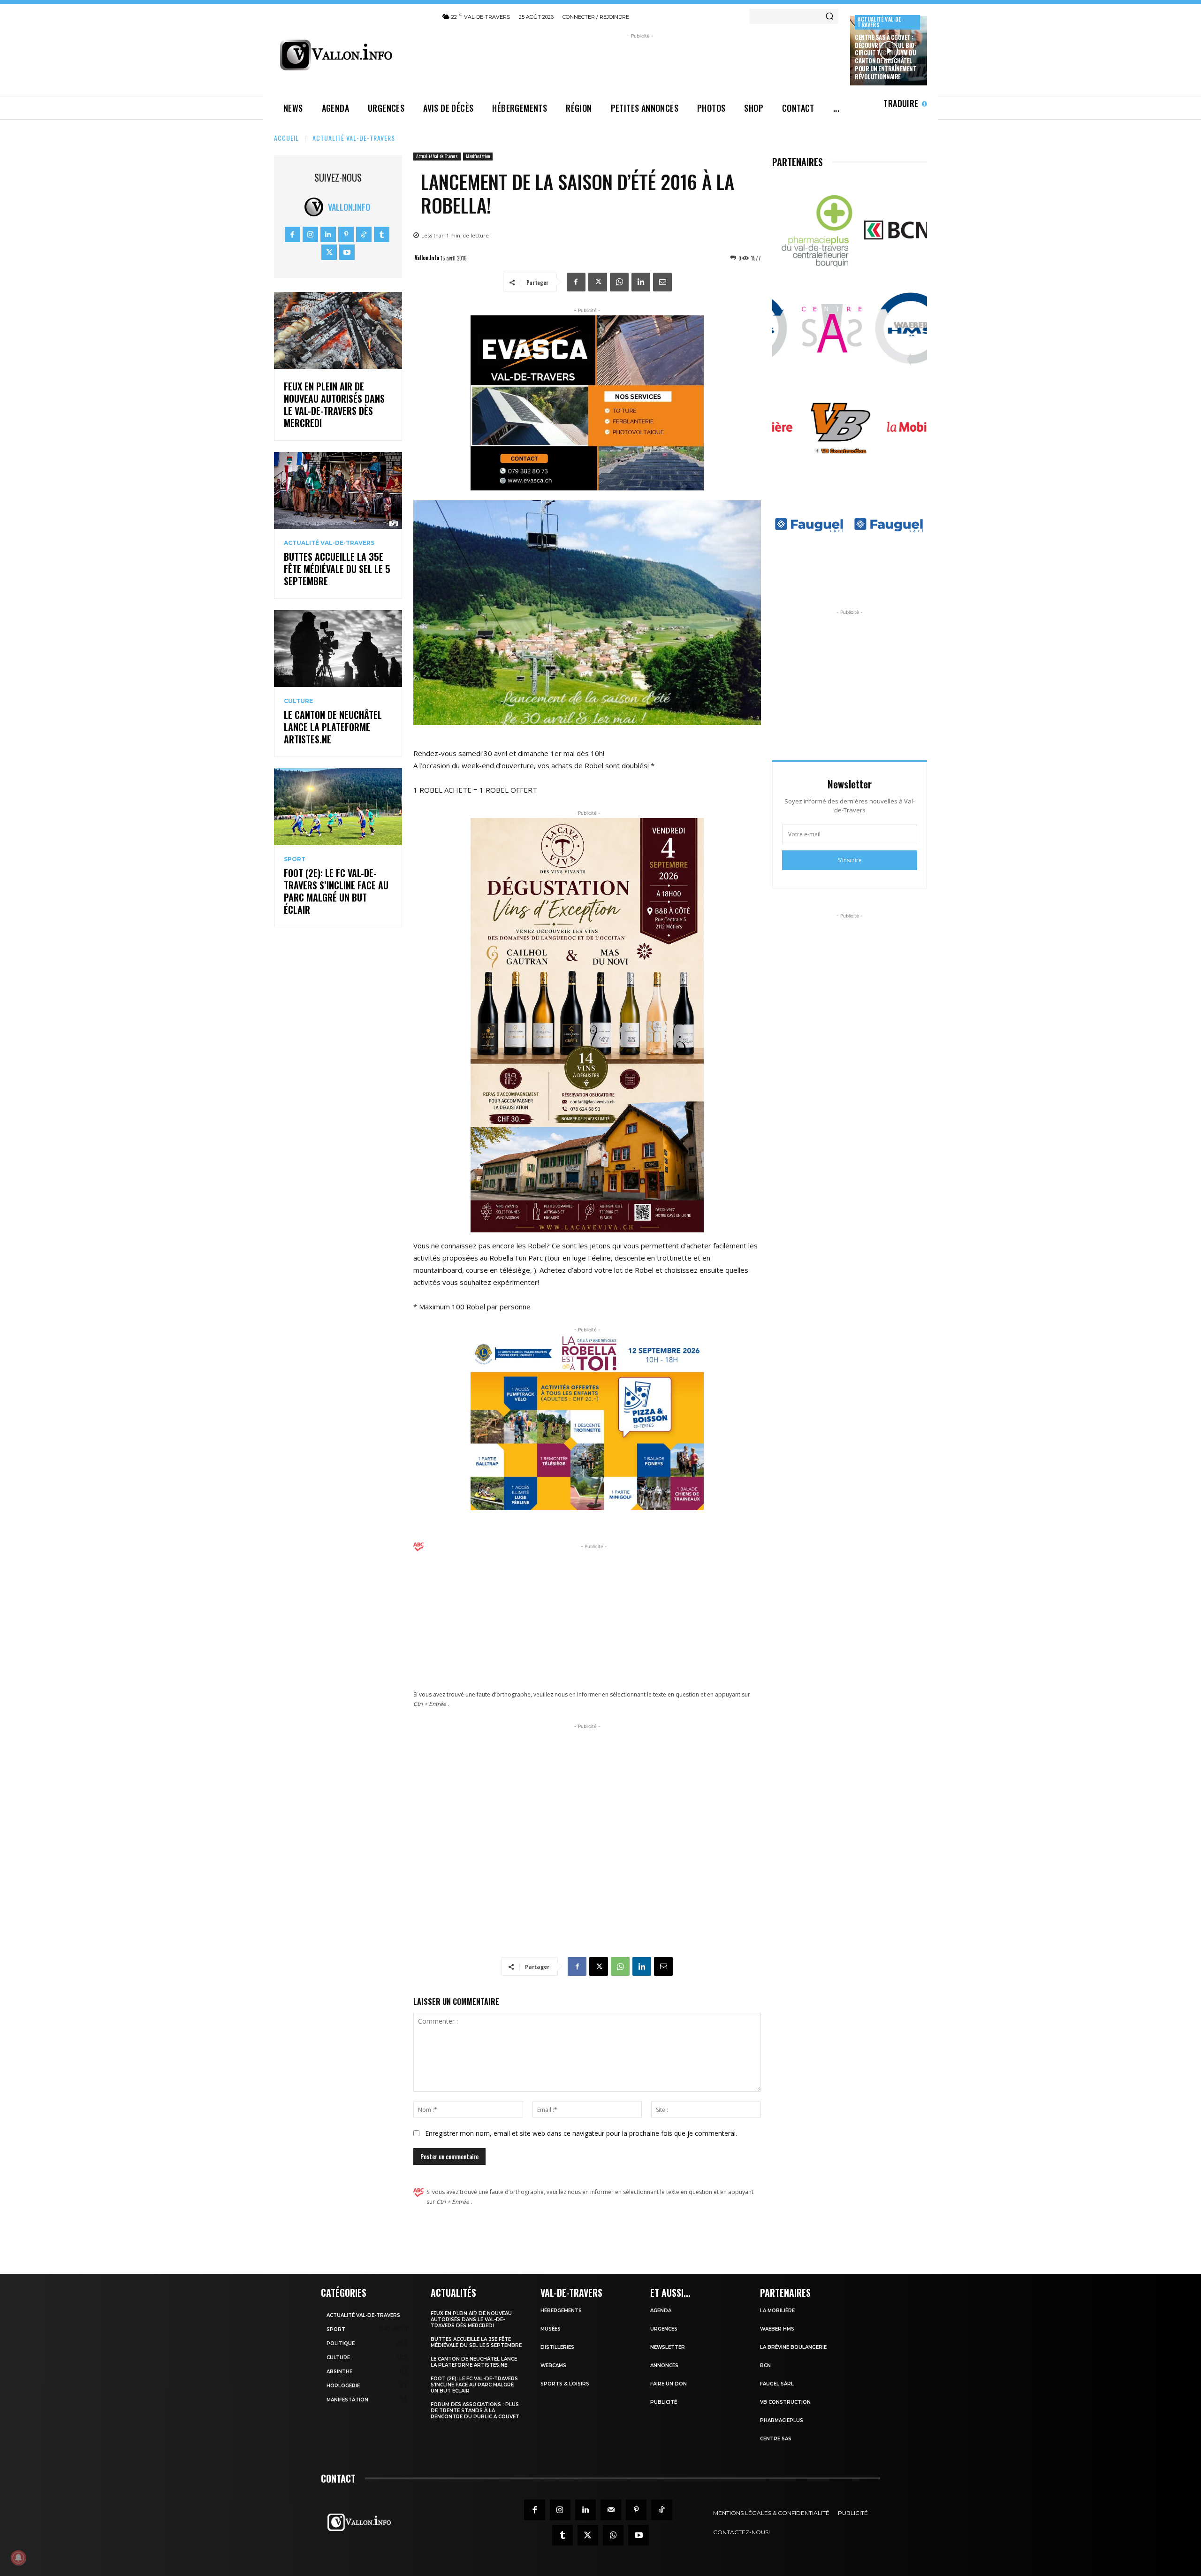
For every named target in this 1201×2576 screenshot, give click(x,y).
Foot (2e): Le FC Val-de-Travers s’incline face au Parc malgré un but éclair (336, 891)
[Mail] (611, 2510)
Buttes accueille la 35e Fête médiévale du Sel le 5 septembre (337, 569)
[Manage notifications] (18, 2558)
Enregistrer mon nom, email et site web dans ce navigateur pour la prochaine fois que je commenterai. (581, 2133)
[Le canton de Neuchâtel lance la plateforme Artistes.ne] (338, 649)
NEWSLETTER (668, 2347)
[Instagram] (310, 234)
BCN (765, 2366)
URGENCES (664, 2329)
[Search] (829, 16)
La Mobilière (777, 2311)
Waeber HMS (777, 2329)
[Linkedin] (328, 234)
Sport (295, 859)
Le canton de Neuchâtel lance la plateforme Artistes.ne (333, 727)
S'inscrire (850, 860)
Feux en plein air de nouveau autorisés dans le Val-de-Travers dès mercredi (334, 405)
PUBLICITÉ (664, 2402)
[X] (329, 252)
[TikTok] (364, 234)
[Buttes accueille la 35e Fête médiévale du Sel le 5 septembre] (338, 490)
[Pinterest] (346, 234)
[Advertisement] (640, 62)
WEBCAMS (553, 2366)
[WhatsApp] (619, 282)
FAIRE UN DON (669, 2384)
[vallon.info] (352, 55)
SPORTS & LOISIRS (565, 2384)
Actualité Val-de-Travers (880, 22)
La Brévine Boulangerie (793, 2347)
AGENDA (661, 2311)
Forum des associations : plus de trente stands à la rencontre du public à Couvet (475, 2411)
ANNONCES (664, 2366)
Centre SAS (776, 2439)
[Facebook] (293, 234)
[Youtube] (347, 252)
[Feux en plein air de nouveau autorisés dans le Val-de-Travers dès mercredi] (338, 330)
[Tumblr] (382, 234)
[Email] (662, 282)
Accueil (286, 138)
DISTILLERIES (557, 2347)
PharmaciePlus (782, 2420)
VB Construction (785, 2402)
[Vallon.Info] (316, 207)
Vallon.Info (349, 207)
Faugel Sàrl (777, 2384)
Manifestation (478, 156)
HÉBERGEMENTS (561, 2311)
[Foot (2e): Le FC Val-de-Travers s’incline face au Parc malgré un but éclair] (338, 807)
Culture (298, 701)
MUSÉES (551, 2329)
